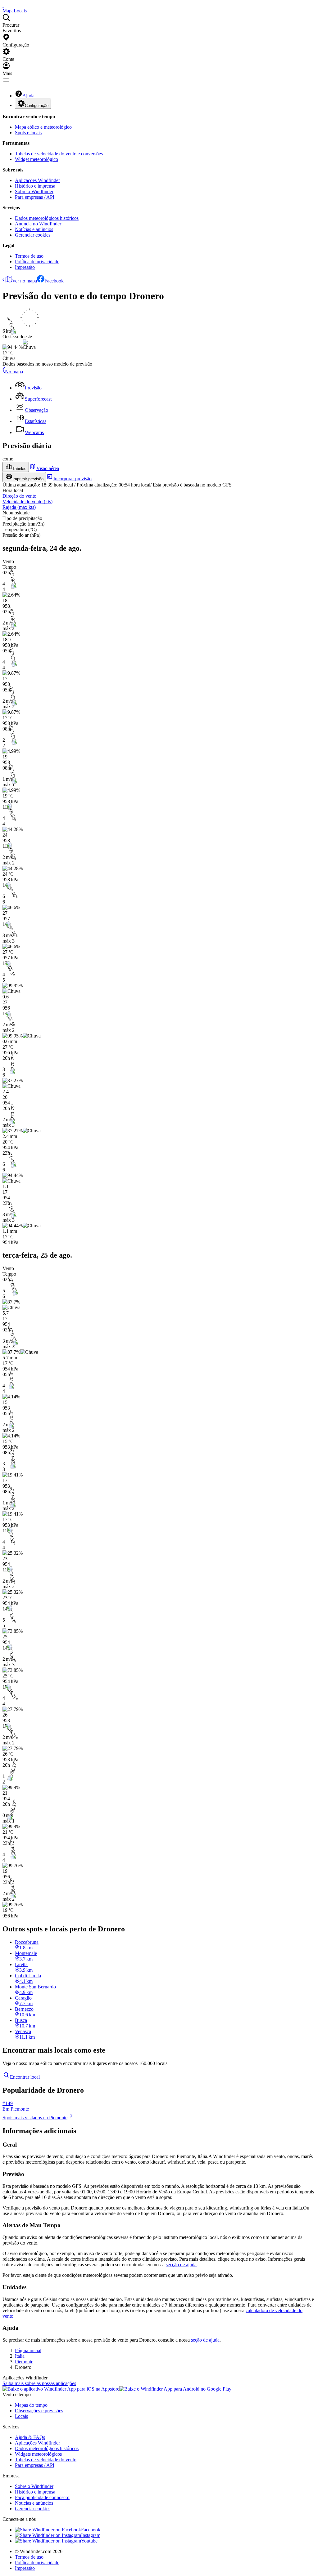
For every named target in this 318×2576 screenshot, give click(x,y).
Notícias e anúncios (34, 229)
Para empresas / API (35, 197)
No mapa (14, 372)
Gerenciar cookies (33, 235)
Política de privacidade (37, 262)
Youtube (89, 2541)
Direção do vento (19, 496)
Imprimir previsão (28, 479)
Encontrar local (25, 2077)
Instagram (91, 2535)
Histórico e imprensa (35, 186)
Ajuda (28, 96)
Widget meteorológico (36, 159)
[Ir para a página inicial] (3, 5)
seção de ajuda (205, 2340)
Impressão (25, 267)
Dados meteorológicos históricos (47, 218)
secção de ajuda (181, 2265)
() (27, 502)
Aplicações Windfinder (37, 180)
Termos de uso (29, 256)
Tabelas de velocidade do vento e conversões (59, 154)
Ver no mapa (25, 281)
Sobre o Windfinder (34, 191)
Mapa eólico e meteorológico (43, 127)
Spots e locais (28, 133)
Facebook (54, 281)
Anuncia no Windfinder (38, 224)
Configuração (37, 106)
